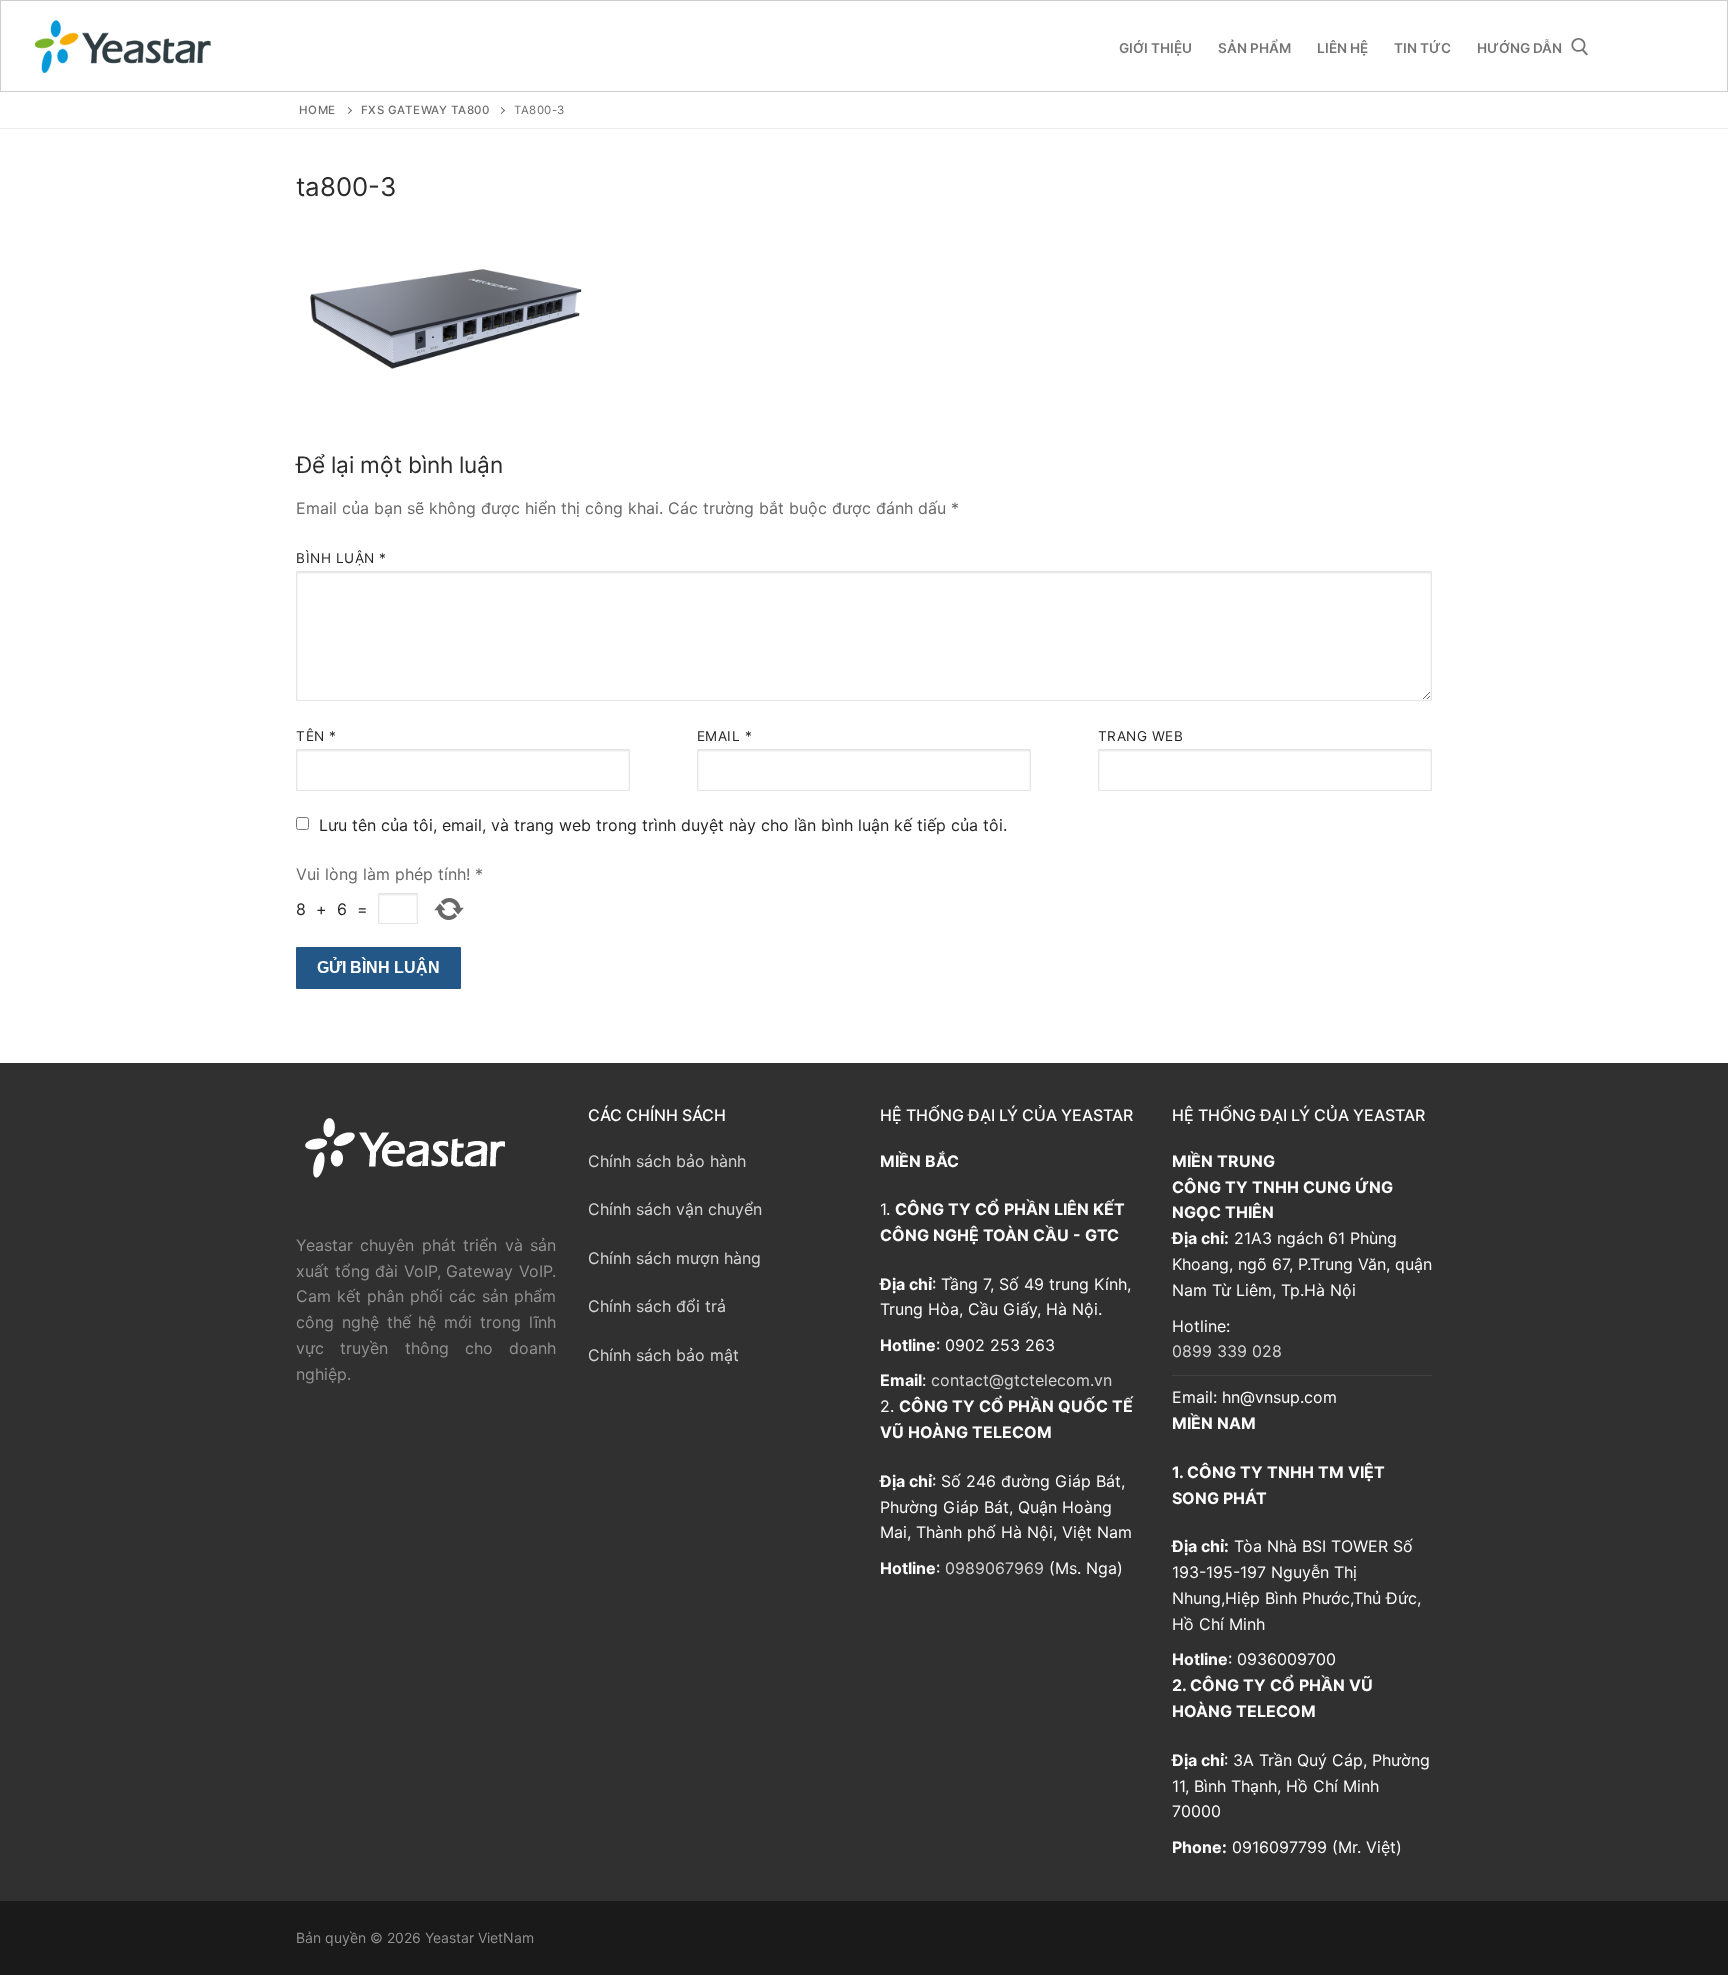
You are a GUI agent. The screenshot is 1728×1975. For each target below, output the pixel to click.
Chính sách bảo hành (667, 1161)
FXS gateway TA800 (425, 110)
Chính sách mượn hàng (674, 1258)
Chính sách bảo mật (663, 1355)
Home (317, 110)
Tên (316, 736)
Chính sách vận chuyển (675, 1209)
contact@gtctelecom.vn (1021, 1380)
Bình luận (341, 558)
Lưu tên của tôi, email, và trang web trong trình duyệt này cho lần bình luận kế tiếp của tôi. (663, 825)
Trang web (1141, 736)
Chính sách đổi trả (657, 1306)
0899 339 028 (1227, 1351)
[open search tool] (1580, 47)
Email (725, 736)
